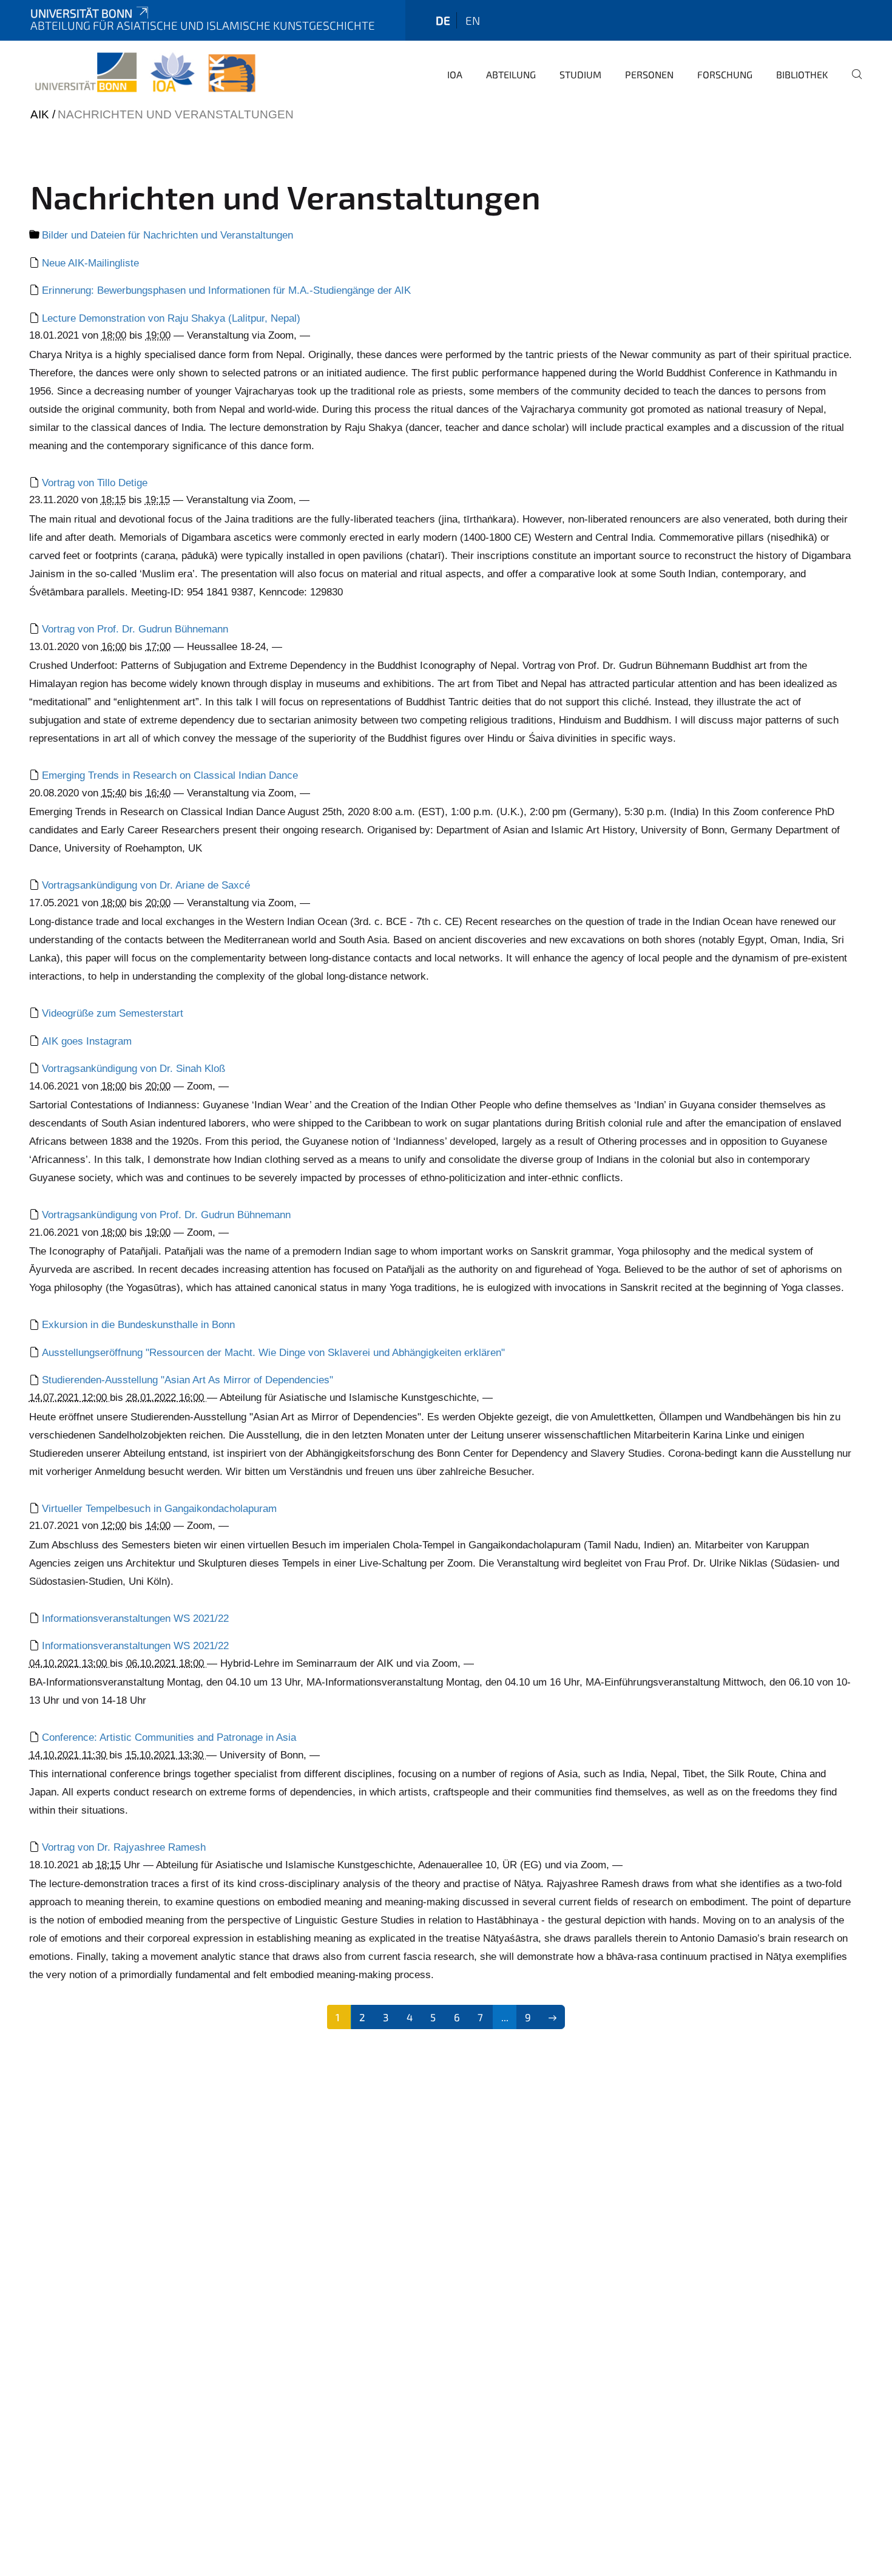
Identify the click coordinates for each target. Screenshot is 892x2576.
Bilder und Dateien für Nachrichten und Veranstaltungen (167, 235)
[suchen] (852, 83)
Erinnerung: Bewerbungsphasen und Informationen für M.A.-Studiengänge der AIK (226, 290)
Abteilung (511, 74)
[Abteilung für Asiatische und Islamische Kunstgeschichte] (145, 73)
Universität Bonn (81, 13)
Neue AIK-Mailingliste (90, 263)
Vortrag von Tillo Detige (95, 483)
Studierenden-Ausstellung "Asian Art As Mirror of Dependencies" (188, 1380)
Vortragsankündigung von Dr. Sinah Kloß (133, 1069)
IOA (455, 74)
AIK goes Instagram (87, 1041)
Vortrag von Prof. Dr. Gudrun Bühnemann (135, 629)
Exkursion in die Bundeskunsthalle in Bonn (138, 1325)
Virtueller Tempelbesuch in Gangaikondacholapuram (159, 1509)
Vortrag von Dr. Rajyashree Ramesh (124, 1847)
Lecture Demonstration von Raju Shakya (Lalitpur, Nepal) (171, 318)
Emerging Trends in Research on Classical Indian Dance (170, 775)
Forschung (725, 74)
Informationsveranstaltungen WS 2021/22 (135, 1618)
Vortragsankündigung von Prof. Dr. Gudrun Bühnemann (166, 1215)
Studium (580, 74)
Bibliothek (802, 74)
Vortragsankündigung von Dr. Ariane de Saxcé (146, 885)
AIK (40, 114)
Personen (649, 74)
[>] (552, 2017)
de (443, 20)
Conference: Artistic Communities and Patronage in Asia (169, 1737)
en (473, 20)
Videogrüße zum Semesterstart (113, 1013)
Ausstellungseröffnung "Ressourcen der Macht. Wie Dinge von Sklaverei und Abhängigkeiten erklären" (273, 1353)
